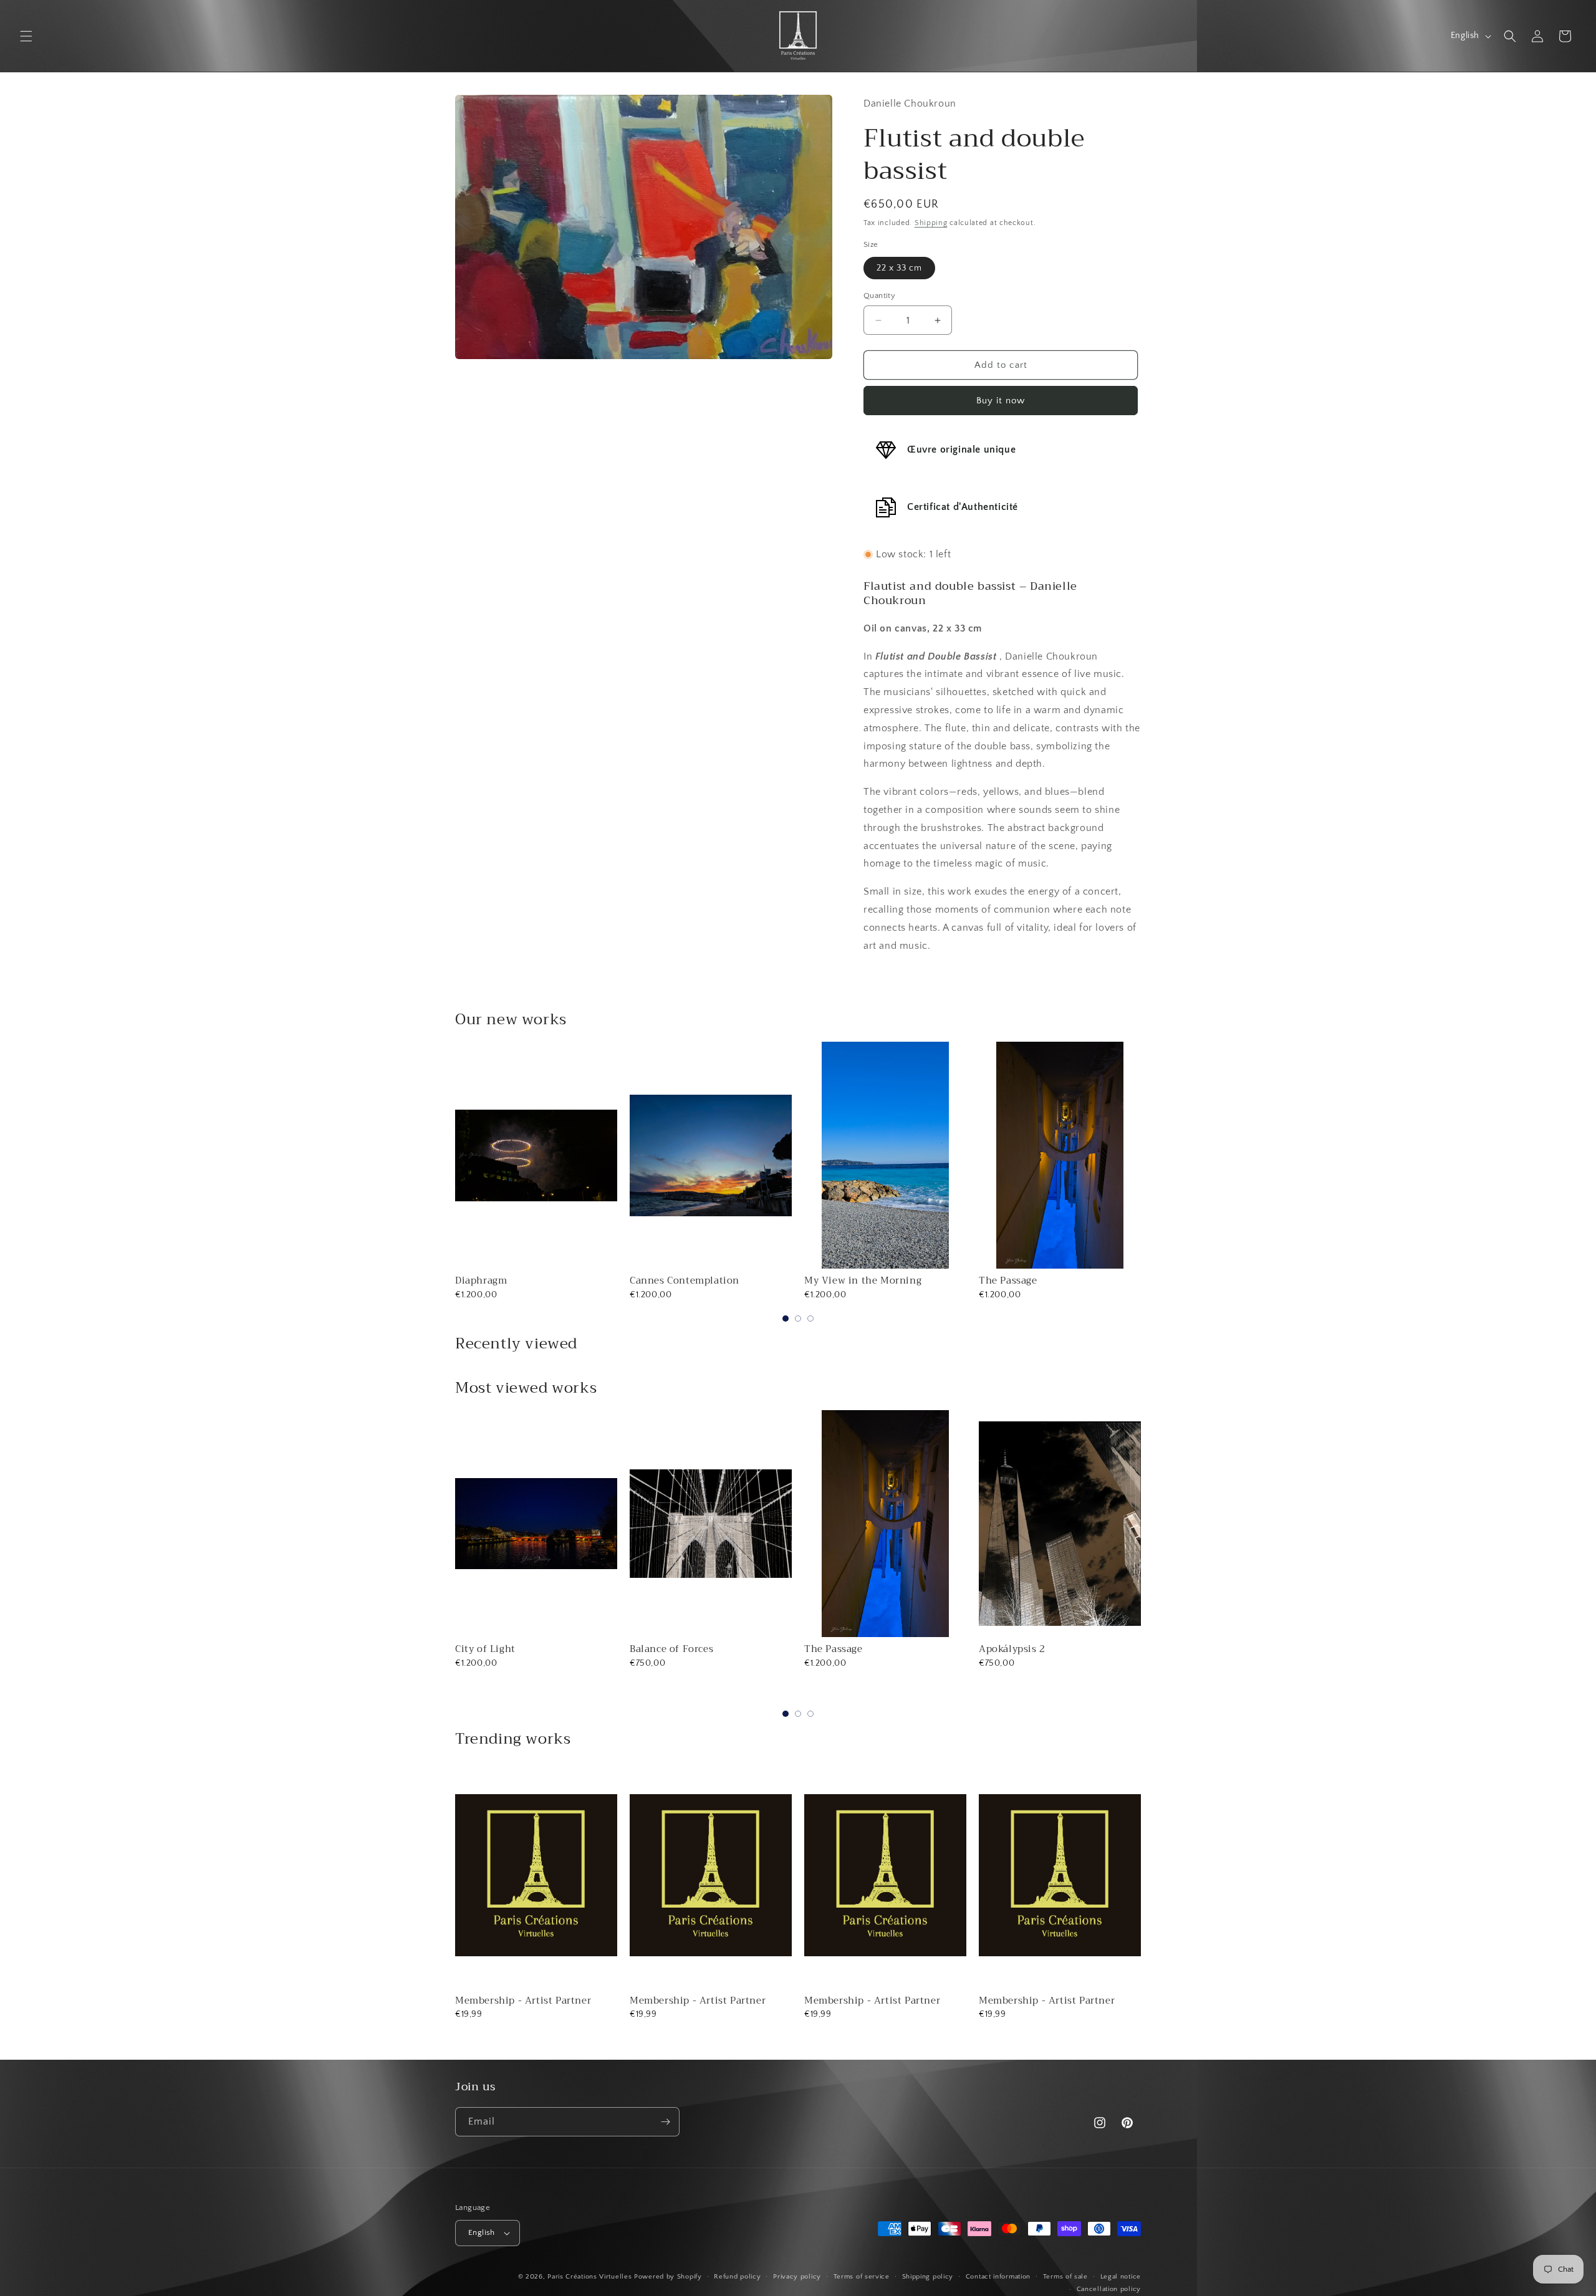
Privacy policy (797, 2277)
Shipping (931, 223)
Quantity (879, 295)
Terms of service (862, 2277)
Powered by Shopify (668, 2277)
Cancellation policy (1109, 2289)
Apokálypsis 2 (1012, 1649)
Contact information (998, 2277)
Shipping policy (928, 2277)
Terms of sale (1065, 2277)
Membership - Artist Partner (523, 2001)
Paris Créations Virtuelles (589, 2277)
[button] (26, 36)
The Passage (1008, 1280)
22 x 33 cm (899, 268)
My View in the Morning (863, 1280)
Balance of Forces (671, 1649)
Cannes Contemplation (685, 1280)
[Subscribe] (665, 2122)
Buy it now (1001, 401)
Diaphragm (481, 1280)
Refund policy (737, 2277)
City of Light (485, 1649)
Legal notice (1121, 2277)
